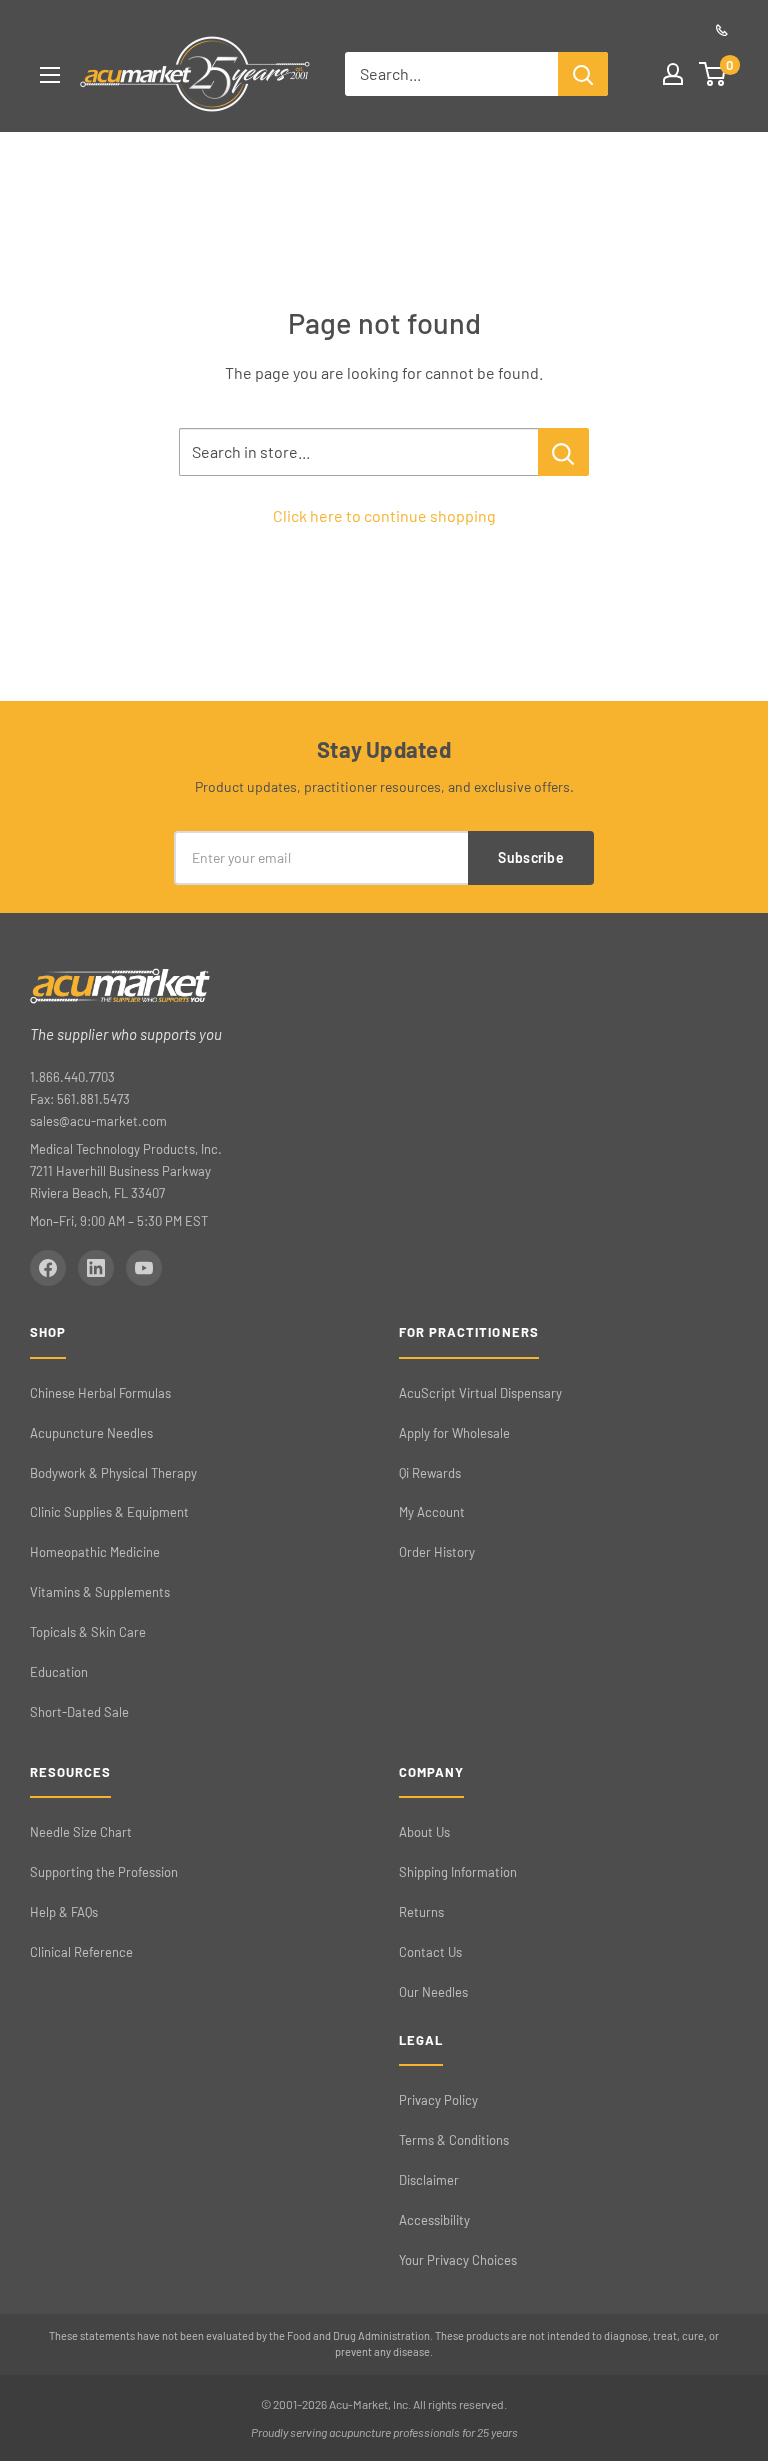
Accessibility (434, 2220)
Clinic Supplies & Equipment (109, 1512)
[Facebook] (48, 1268)
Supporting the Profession (104, 1872)
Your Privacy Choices (458, 2260)
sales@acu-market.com (98, 1121)
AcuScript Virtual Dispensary (480, 1393)
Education (59, 1672)
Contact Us (430, 1952)
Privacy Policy (438, 2100)
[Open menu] (50, 75)
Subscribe (531, 857)
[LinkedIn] (96, 1268)
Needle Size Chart (81, 1832)
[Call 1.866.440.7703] (722, 30)
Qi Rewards (430, 1473)
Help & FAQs (64, 1912)
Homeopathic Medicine (95, 1552)
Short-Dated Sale (79, 1712)
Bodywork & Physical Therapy (113, 1473)
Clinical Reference (81, 1952)
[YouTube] (144, 1268)
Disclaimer (429, 2180)
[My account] (673, 74)
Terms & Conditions (454, 2140)
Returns (421, 1912)
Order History (437, 1552)
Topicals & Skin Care (88, 1632)
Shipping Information (458, 1872)
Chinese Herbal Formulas (100, 1393)
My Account (432, 1512)
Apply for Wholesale (454, 1433)
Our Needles (433, 1992)
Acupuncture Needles (91, 1433)
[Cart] (713, 74)
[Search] (583, 74)
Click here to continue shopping (384, 515)
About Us (424, 1832)
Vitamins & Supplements (100, 1592)
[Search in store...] (563, 452)
